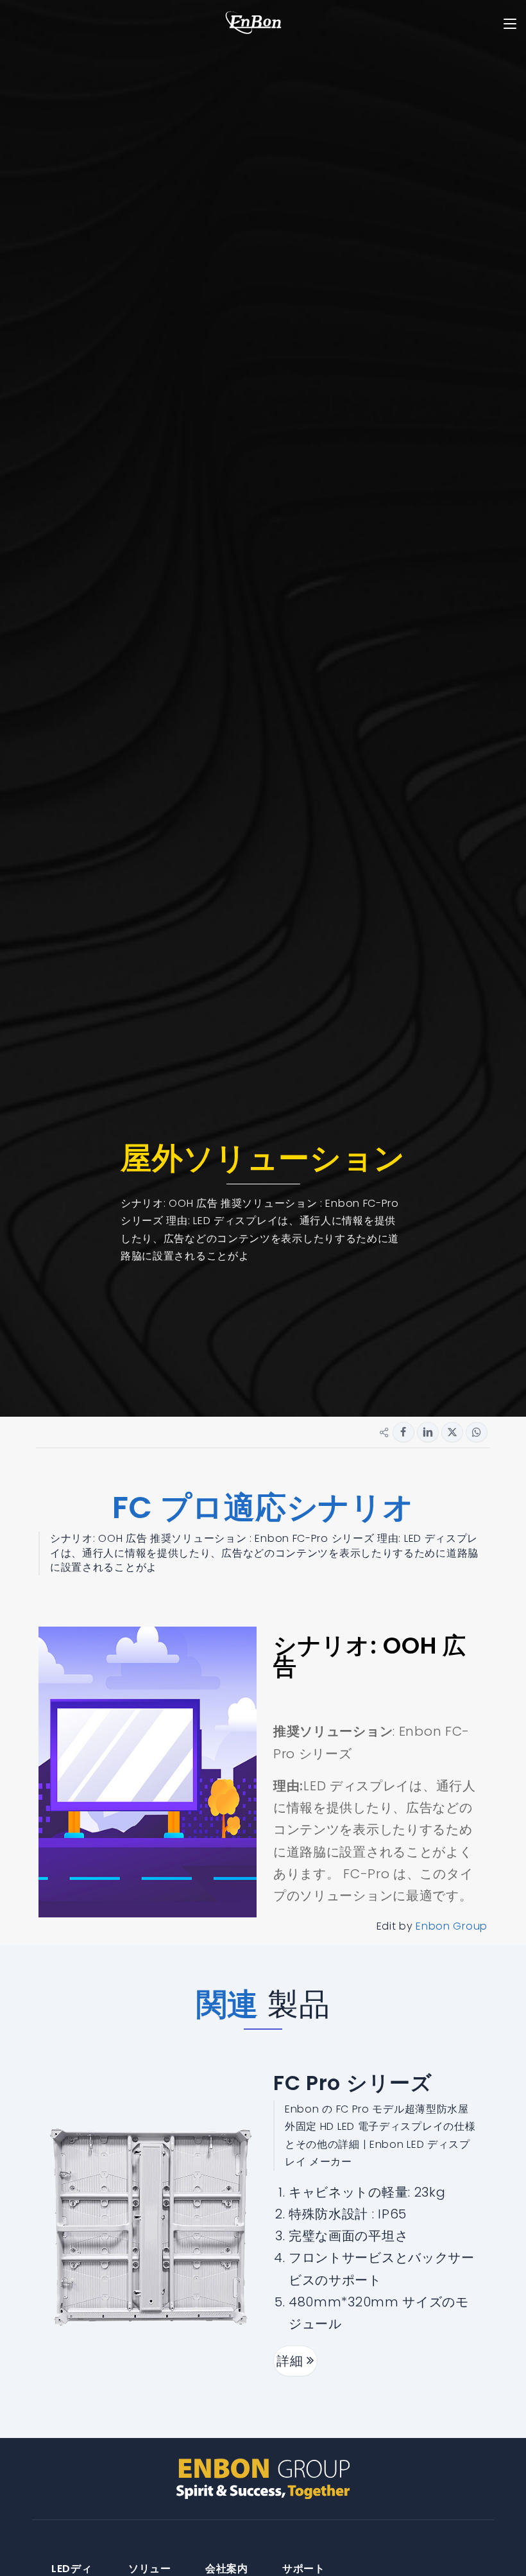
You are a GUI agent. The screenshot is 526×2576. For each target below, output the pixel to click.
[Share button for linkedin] (428, 1432)
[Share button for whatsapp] (477, 1432)
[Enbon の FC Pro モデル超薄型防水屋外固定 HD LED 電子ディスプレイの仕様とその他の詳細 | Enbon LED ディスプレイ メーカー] (151, 2227)
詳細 (292, 2361)
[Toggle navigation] (510, 24)
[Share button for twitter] (452, 1432)
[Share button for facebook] (403, 1432)
